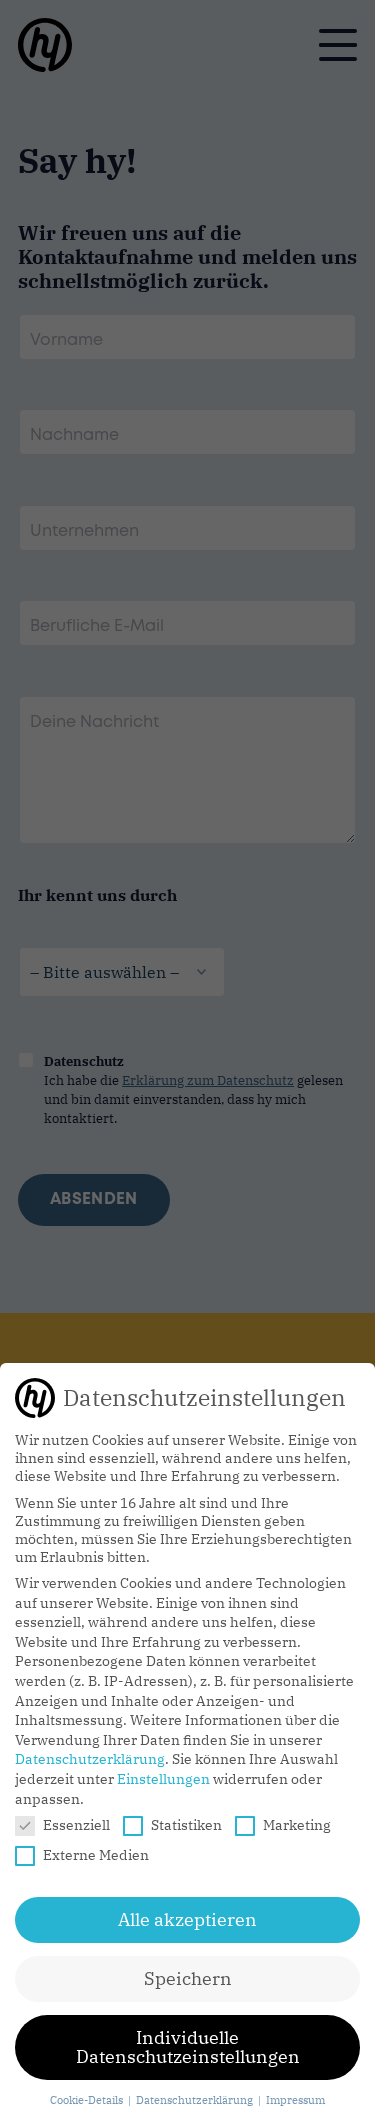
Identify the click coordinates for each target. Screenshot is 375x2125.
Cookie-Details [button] (88, 2100)
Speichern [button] (188, 1978)
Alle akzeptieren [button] (187, 1919)
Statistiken (186, 1825)
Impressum (295, 2100)
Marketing (297, 1825)
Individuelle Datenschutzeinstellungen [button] (188, 2047)
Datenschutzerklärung (90, 1759)
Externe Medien (96, 1855)
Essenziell (76, 1825)
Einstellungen (163, 1779)
